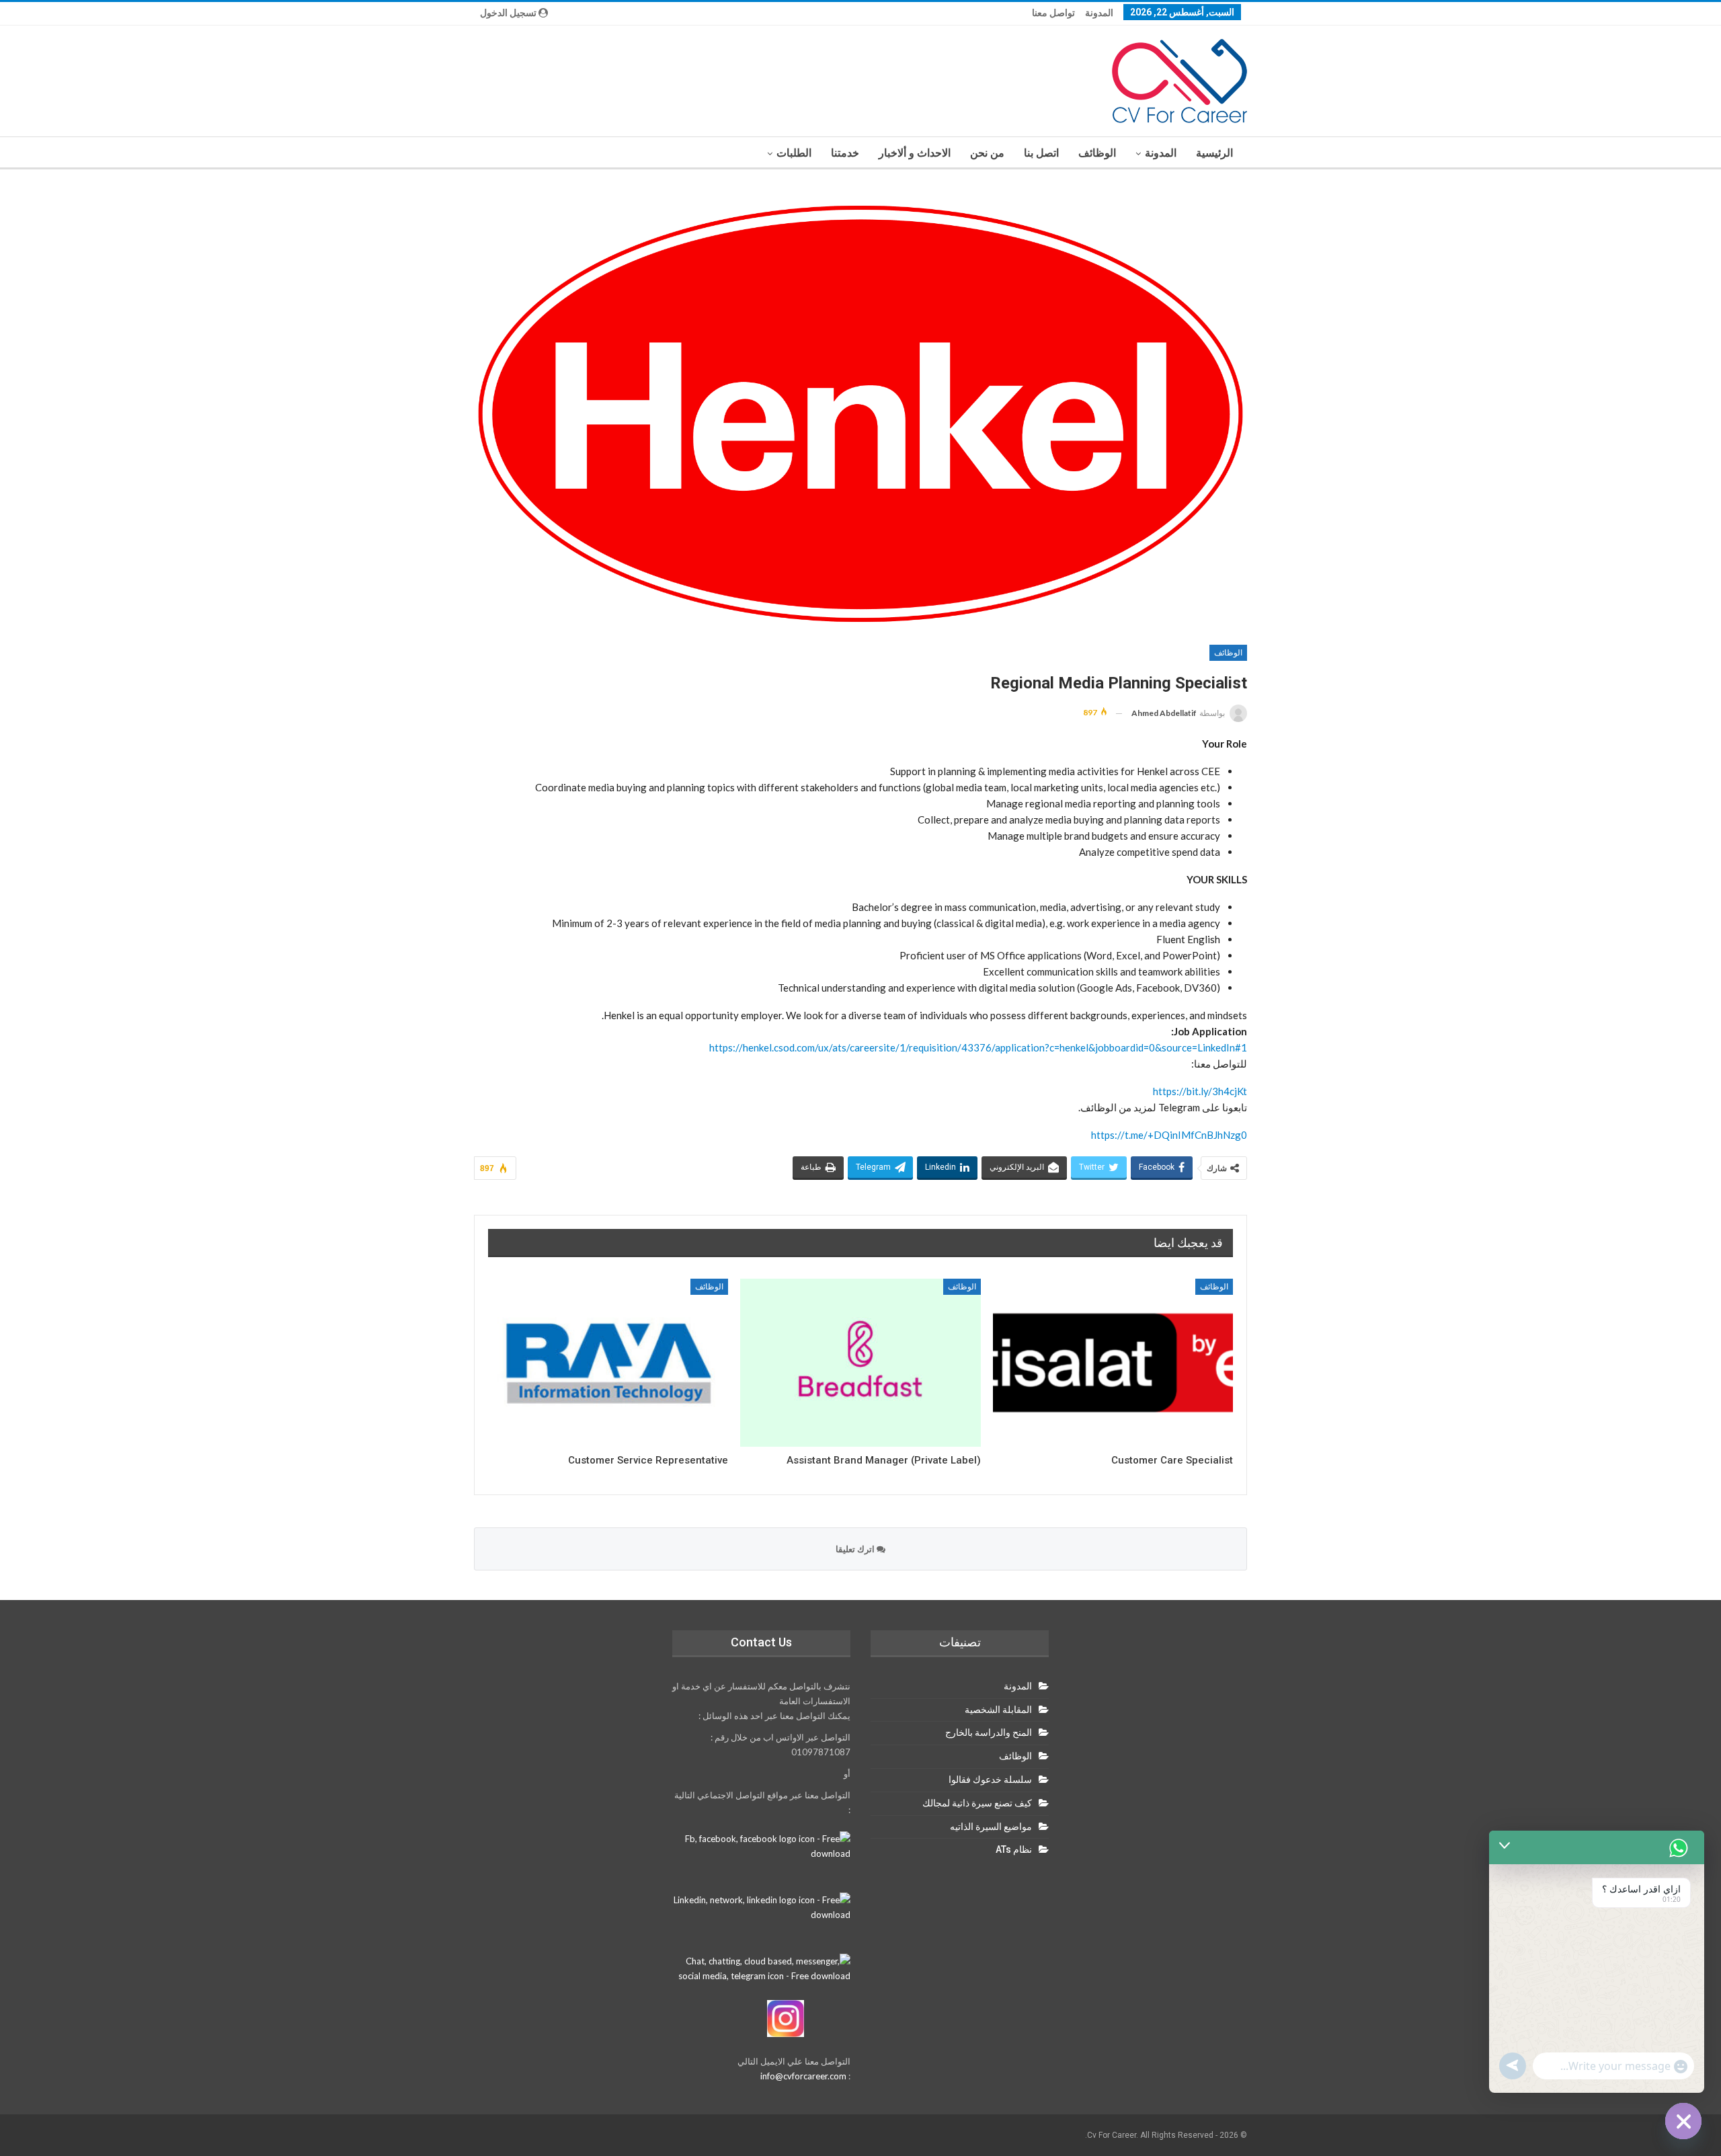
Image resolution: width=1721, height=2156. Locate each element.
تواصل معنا (1053, 13)
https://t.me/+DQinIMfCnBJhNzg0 (1169, 1135)
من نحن (987, 153)
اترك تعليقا (856, 1549)
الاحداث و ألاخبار (915, 153)
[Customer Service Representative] (608, 1363)
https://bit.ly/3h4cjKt (1200, 1091)
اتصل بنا (1041, 153)
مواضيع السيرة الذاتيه (991, 1827)
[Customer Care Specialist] (1113, 1363)
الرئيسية (1214, 153)
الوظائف (1097, 153)
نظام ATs (1014, 1849)
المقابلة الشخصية (998, 1710)
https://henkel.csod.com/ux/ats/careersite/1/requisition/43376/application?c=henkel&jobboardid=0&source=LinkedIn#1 (978, 1047)
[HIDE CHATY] (1683, 2121)
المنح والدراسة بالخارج (989, 1732)
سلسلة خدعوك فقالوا (990, 1780)
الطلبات (794, 153)
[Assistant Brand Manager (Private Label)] (860, 1363)
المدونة (1099, 13)
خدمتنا (845, 153)
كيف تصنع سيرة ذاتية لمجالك (977, 1803)
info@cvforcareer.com (803, 2076)
